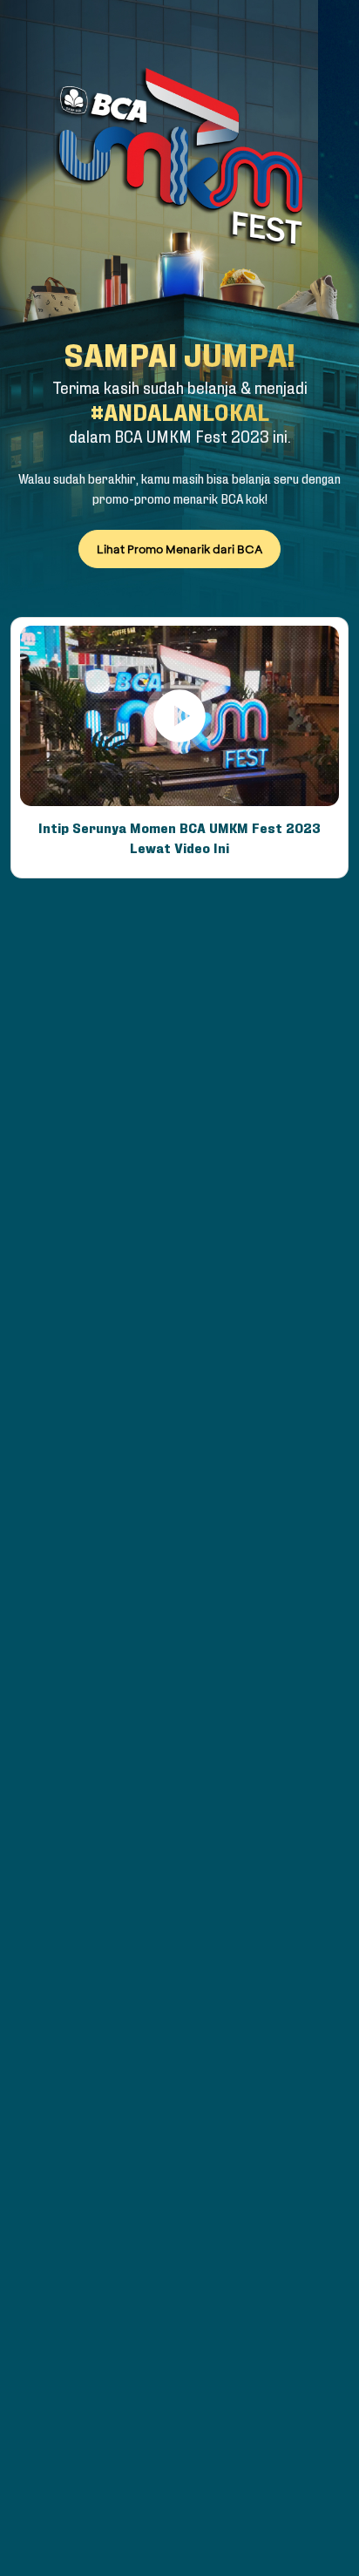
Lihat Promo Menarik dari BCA (180, 549)
